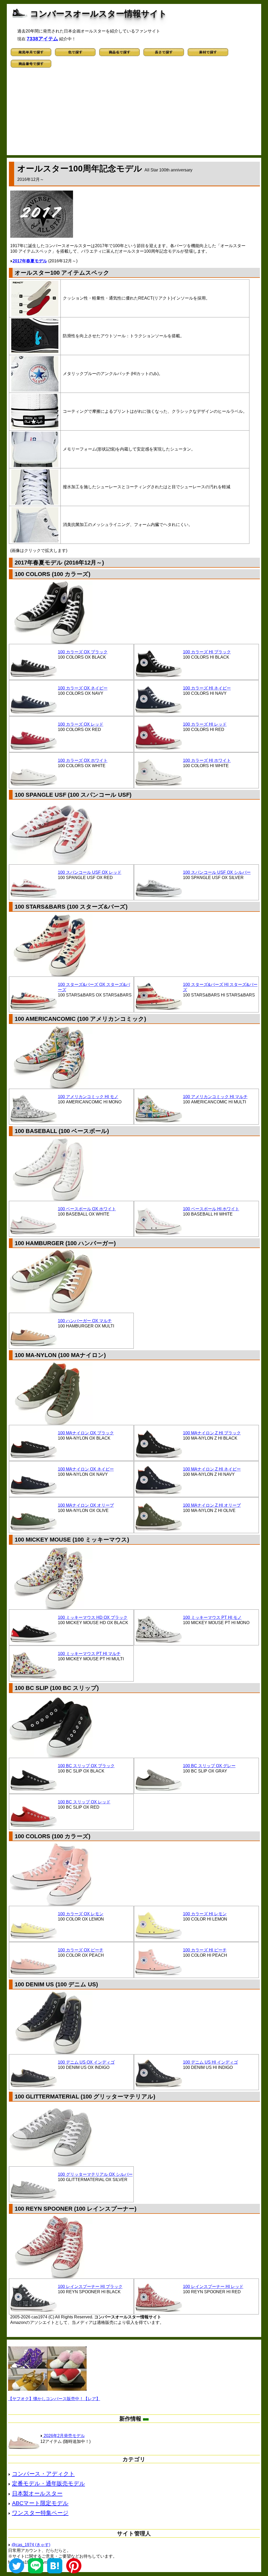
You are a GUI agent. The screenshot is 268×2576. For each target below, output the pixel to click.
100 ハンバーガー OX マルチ (85, 1321)
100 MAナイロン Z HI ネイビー (212, 1469)
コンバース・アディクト (43, 2474)
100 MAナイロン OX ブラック (86, 1433)
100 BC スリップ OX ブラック (86, 1766)
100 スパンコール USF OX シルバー (217, 872)
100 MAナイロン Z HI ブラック (212, 1433)
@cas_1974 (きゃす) (31, 2545)
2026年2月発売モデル (64, 2436)
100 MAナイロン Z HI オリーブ (212, 1505)
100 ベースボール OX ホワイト (87, 1209)
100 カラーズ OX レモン (81, 1914)
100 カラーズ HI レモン (205, 1914)
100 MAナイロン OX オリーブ (86, 1505)
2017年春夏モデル (30, 261)
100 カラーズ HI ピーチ (205, 1950)
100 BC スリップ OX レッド (84, 1802)
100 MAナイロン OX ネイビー (86, 1469)
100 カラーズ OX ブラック (83, 652)
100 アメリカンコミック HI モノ (88, 1097)
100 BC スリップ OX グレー (209, 1766)
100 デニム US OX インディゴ (86, 2062)
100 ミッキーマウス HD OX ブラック (93, 1617)
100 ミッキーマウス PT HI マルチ (89, 1654)
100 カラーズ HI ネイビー (207, 688)
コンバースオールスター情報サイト (99, 14)
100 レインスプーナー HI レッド (213, 2287)
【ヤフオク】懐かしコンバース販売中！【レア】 (54, 2399)
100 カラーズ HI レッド (205, 724)
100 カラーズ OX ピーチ (81, 1950)
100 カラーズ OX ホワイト (83, 760)
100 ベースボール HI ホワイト (211, 1209)
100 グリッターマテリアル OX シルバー (95, 2174)
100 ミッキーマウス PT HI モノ (212, 1617)
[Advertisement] (134, 113)
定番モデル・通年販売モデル (49, 2483)
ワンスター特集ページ (40, 2513)
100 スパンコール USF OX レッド (90, 872)
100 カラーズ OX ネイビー (83, 688)
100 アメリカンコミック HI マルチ (215, 1097)
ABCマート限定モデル (40, 2503)
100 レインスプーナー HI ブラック (90, 2287)
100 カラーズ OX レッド (81, 724)
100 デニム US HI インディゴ (210, 2062)
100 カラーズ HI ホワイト (207, 760)
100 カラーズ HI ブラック (207, 652)
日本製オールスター (37, 2493)
